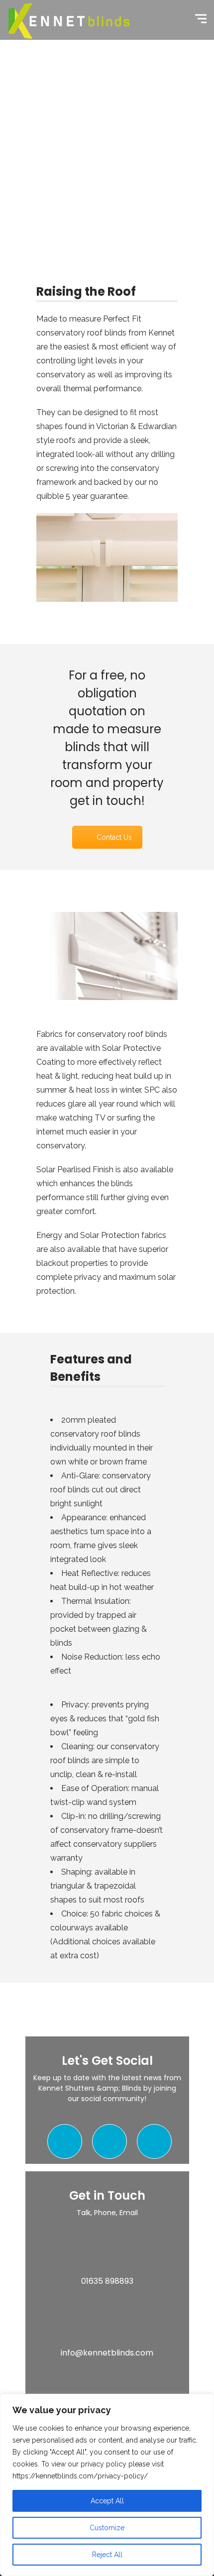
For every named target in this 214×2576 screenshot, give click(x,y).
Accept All (107, 2501)
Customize (107, 2528)
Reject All (107, 2555)
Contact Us (114, 837)
